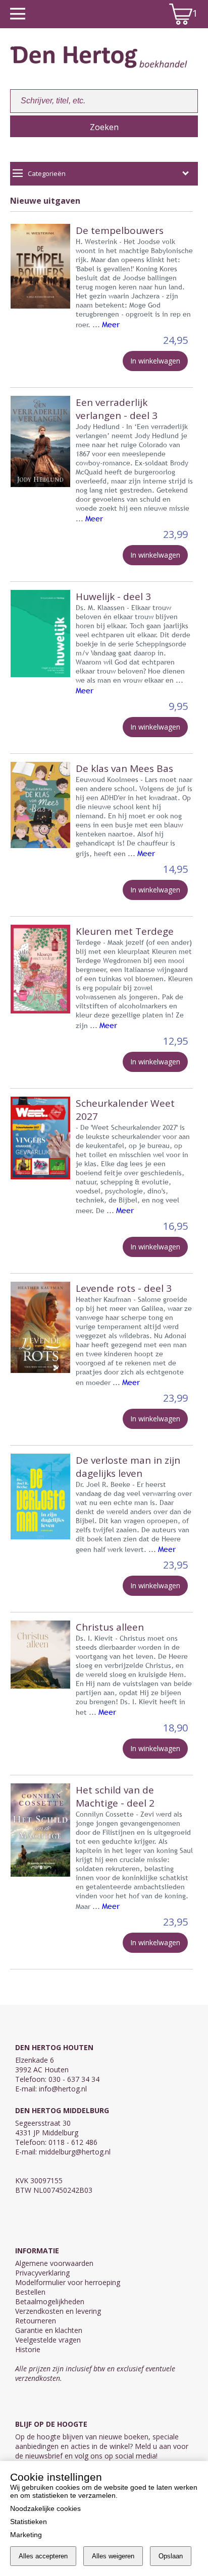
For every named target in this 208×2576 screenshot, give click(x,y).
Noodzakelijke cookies (45, 2508)
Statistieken (29, 2522)
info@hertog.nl (63, 2089)
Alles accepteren (43, 2556)
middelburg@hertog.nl (75, 2152)
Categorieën (47, 173)
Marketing (26, 2535)
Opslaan (171, 2556)
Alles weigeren (113, 2556)
